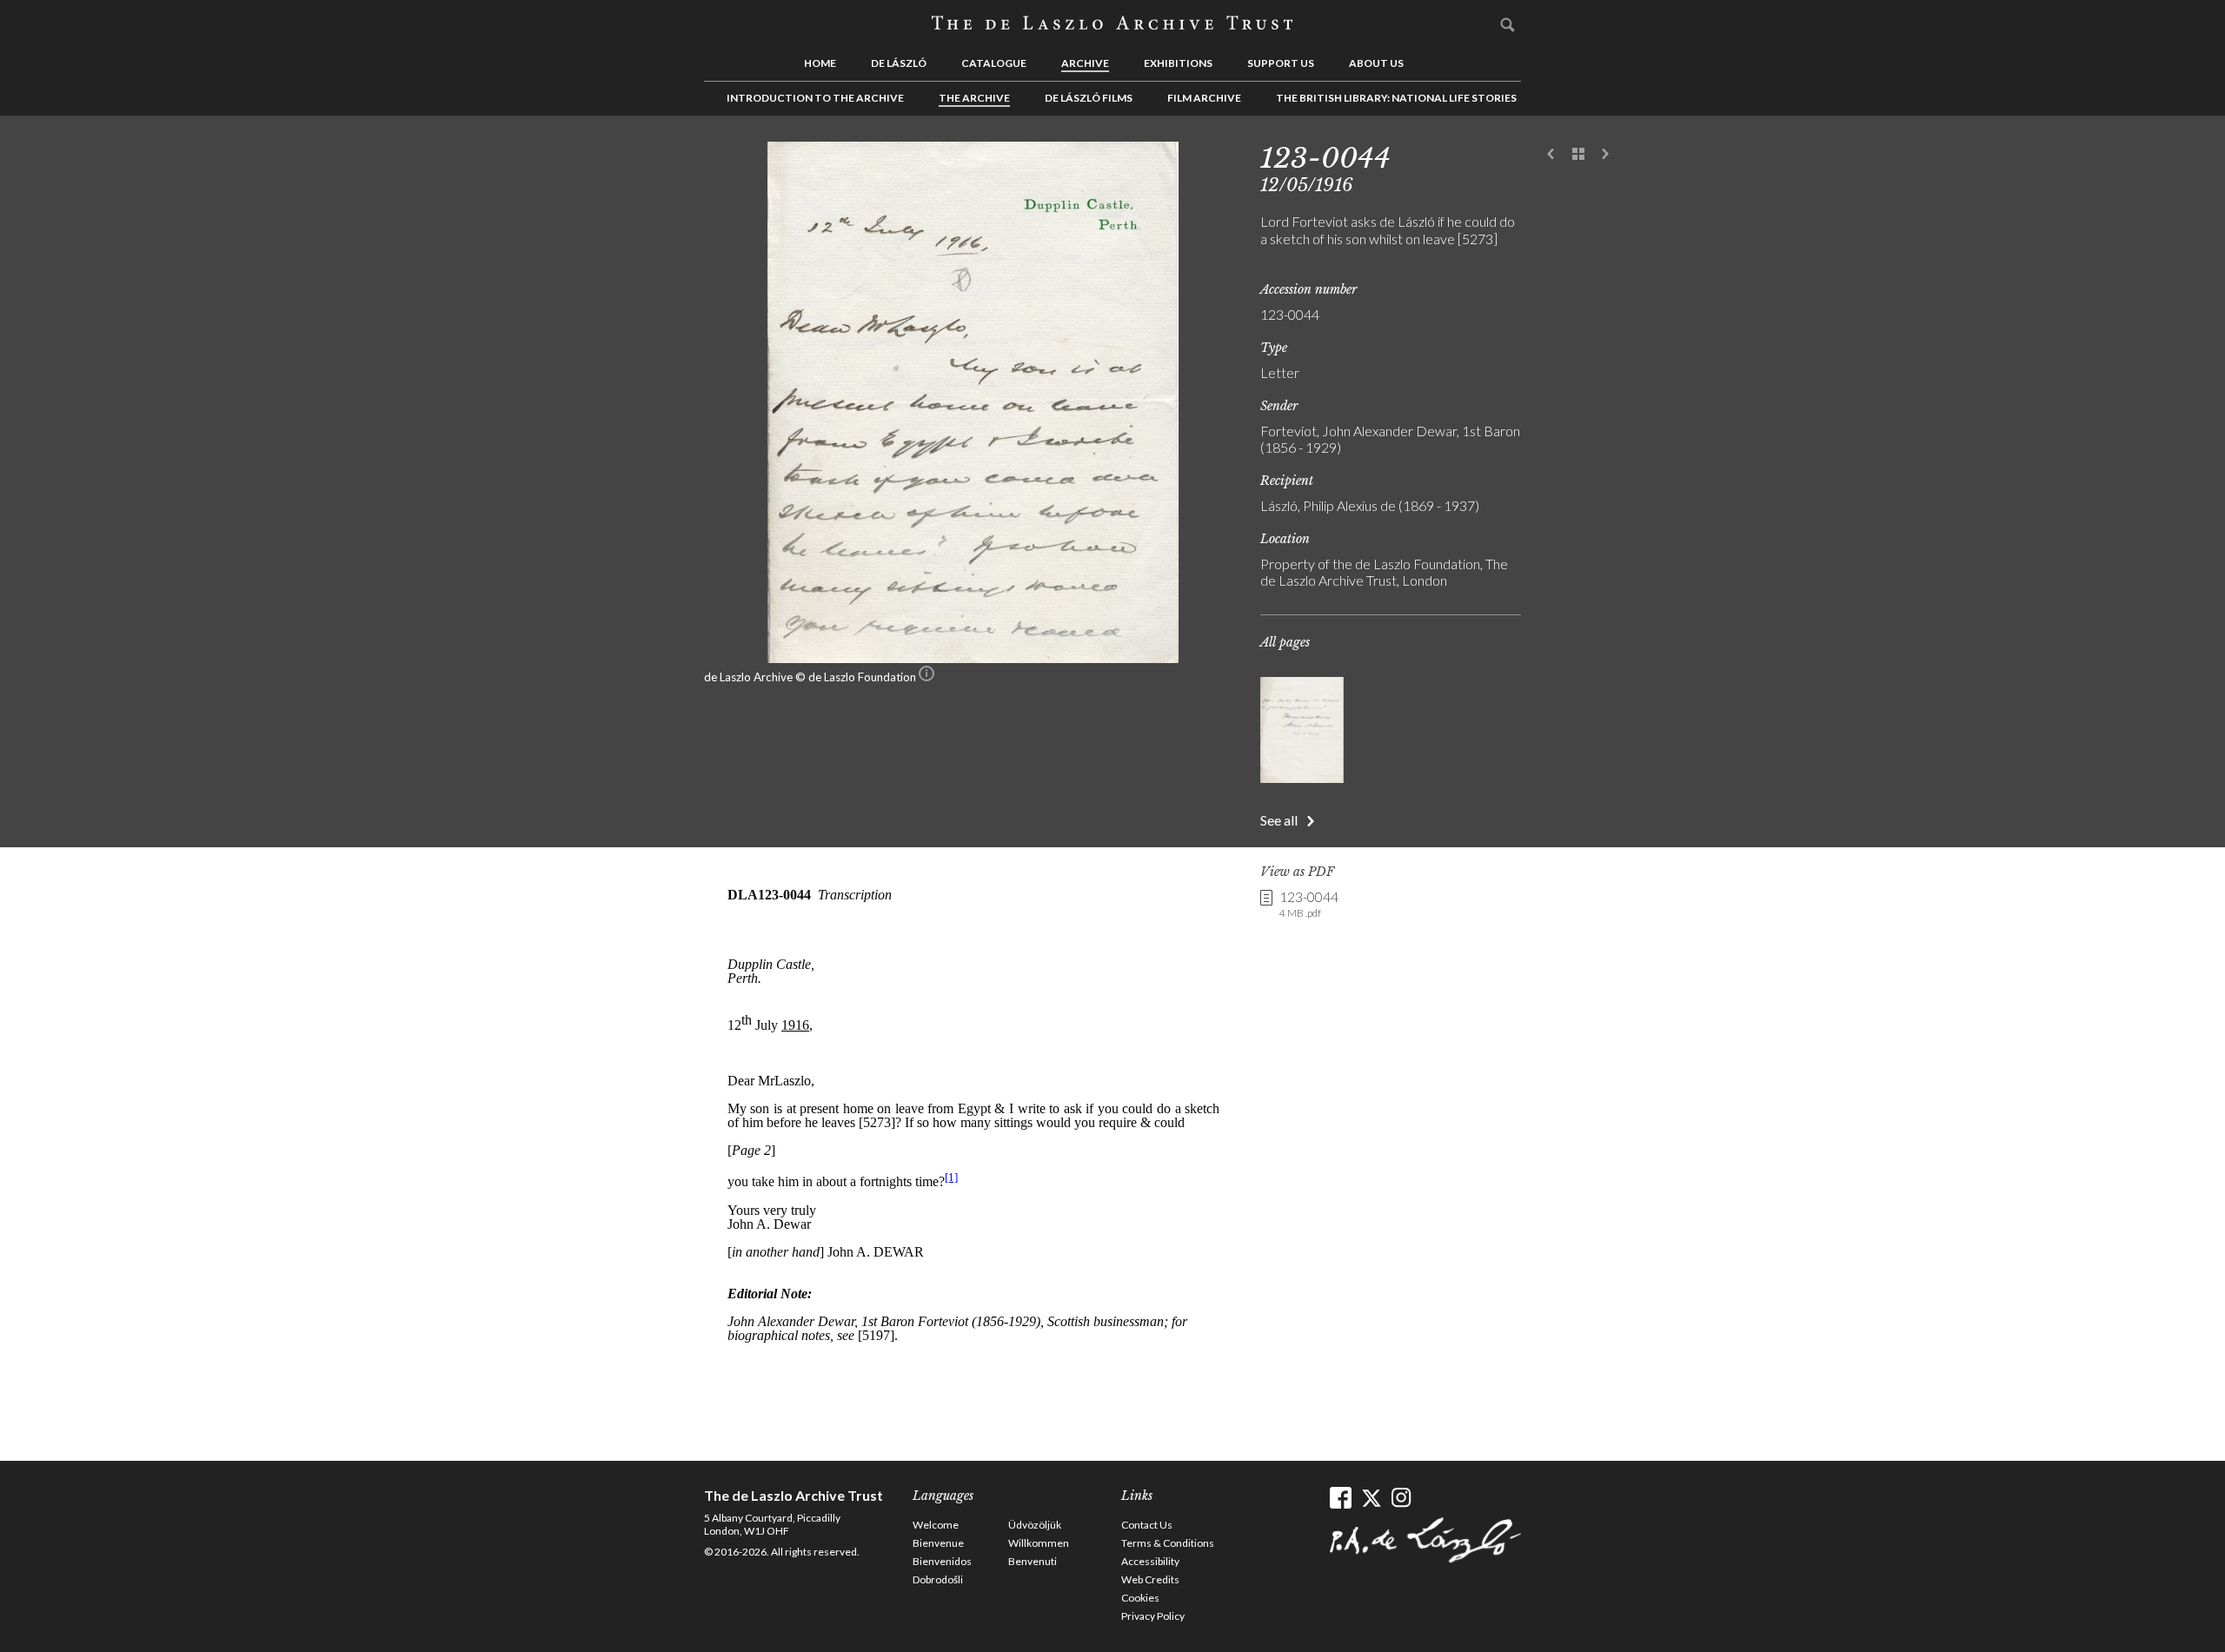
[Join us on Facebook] (1341, 1498)
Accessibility (1150, 1561)
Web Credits (1150, 1579)
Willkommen (1039, 1543)
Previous (1551, 155)
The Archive (974, 98)
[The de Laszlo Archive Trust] (1112, 23)
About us (1376, 63)
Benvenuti (1033, 1561)
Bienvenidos (942, 1561)
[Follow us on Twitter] (1371, 1498)
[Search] (1508, 24)
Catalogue (994, 63)
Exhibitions (1178, 63)
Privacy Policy (1153, 1616)
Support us (1281, 63)
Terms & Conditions (1168, 1543)
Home (820, 63)
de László (899, 63)
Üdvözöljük (1035, 1525)
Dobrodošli (938, 1579)
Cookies (1140, 1598)
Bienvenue (938, 1543)
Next (1605, 155)
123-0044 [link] (1309, 904)
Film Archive (1204, 98)
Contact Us (1147, 1525)
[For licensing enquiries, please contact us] (927, 677)
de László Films (1089, 98)
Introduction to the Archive (815, 98)
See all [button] (1279, 820)
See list (1578, 155)
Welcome (936, 1525)
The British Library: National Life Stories (1396, 98)
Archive (1085, 63)
